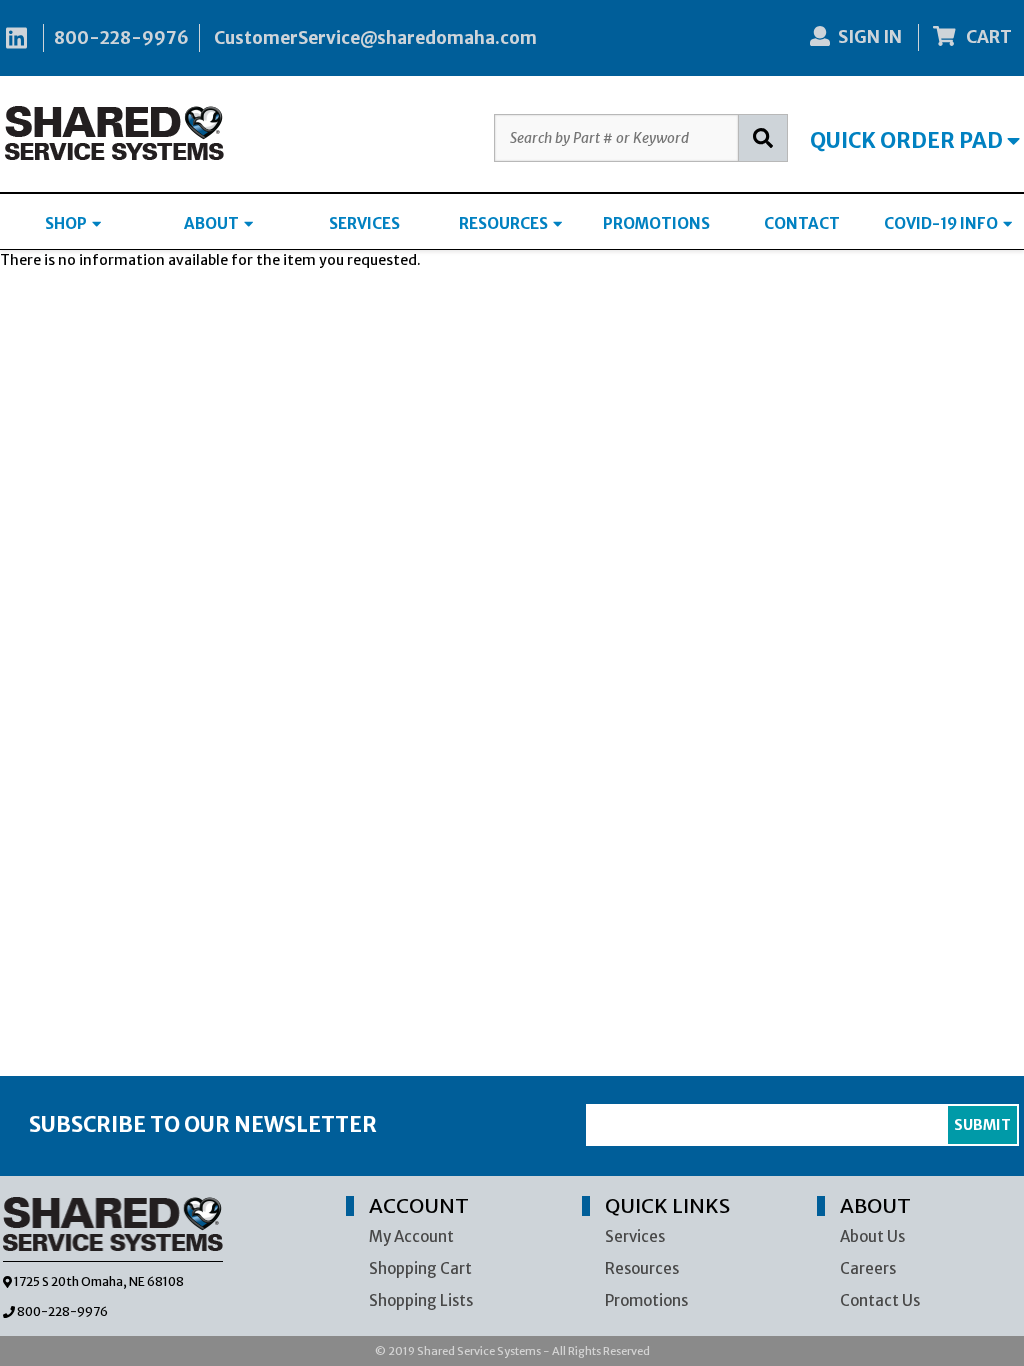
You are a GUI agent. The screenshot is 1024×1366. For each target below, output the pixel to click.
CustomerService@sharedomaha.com (375, 38)
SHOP (67, 223)
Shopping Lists (421, 1300)
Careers (868, 1268)
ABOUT (213, 223)
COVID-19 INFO (942, 223)
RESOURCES (505, 223)
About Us (872, 1236)
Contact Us (880, 1300)
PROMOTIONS (656, 223)
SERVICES (364, 223)
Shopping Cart (420, 1268)
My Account (411, 1236)
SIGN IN (870, 37)
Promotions (646, 1300)
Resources (642, 1268)
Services (635, 1236)
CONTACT (802, 223)
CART (987, 37)
